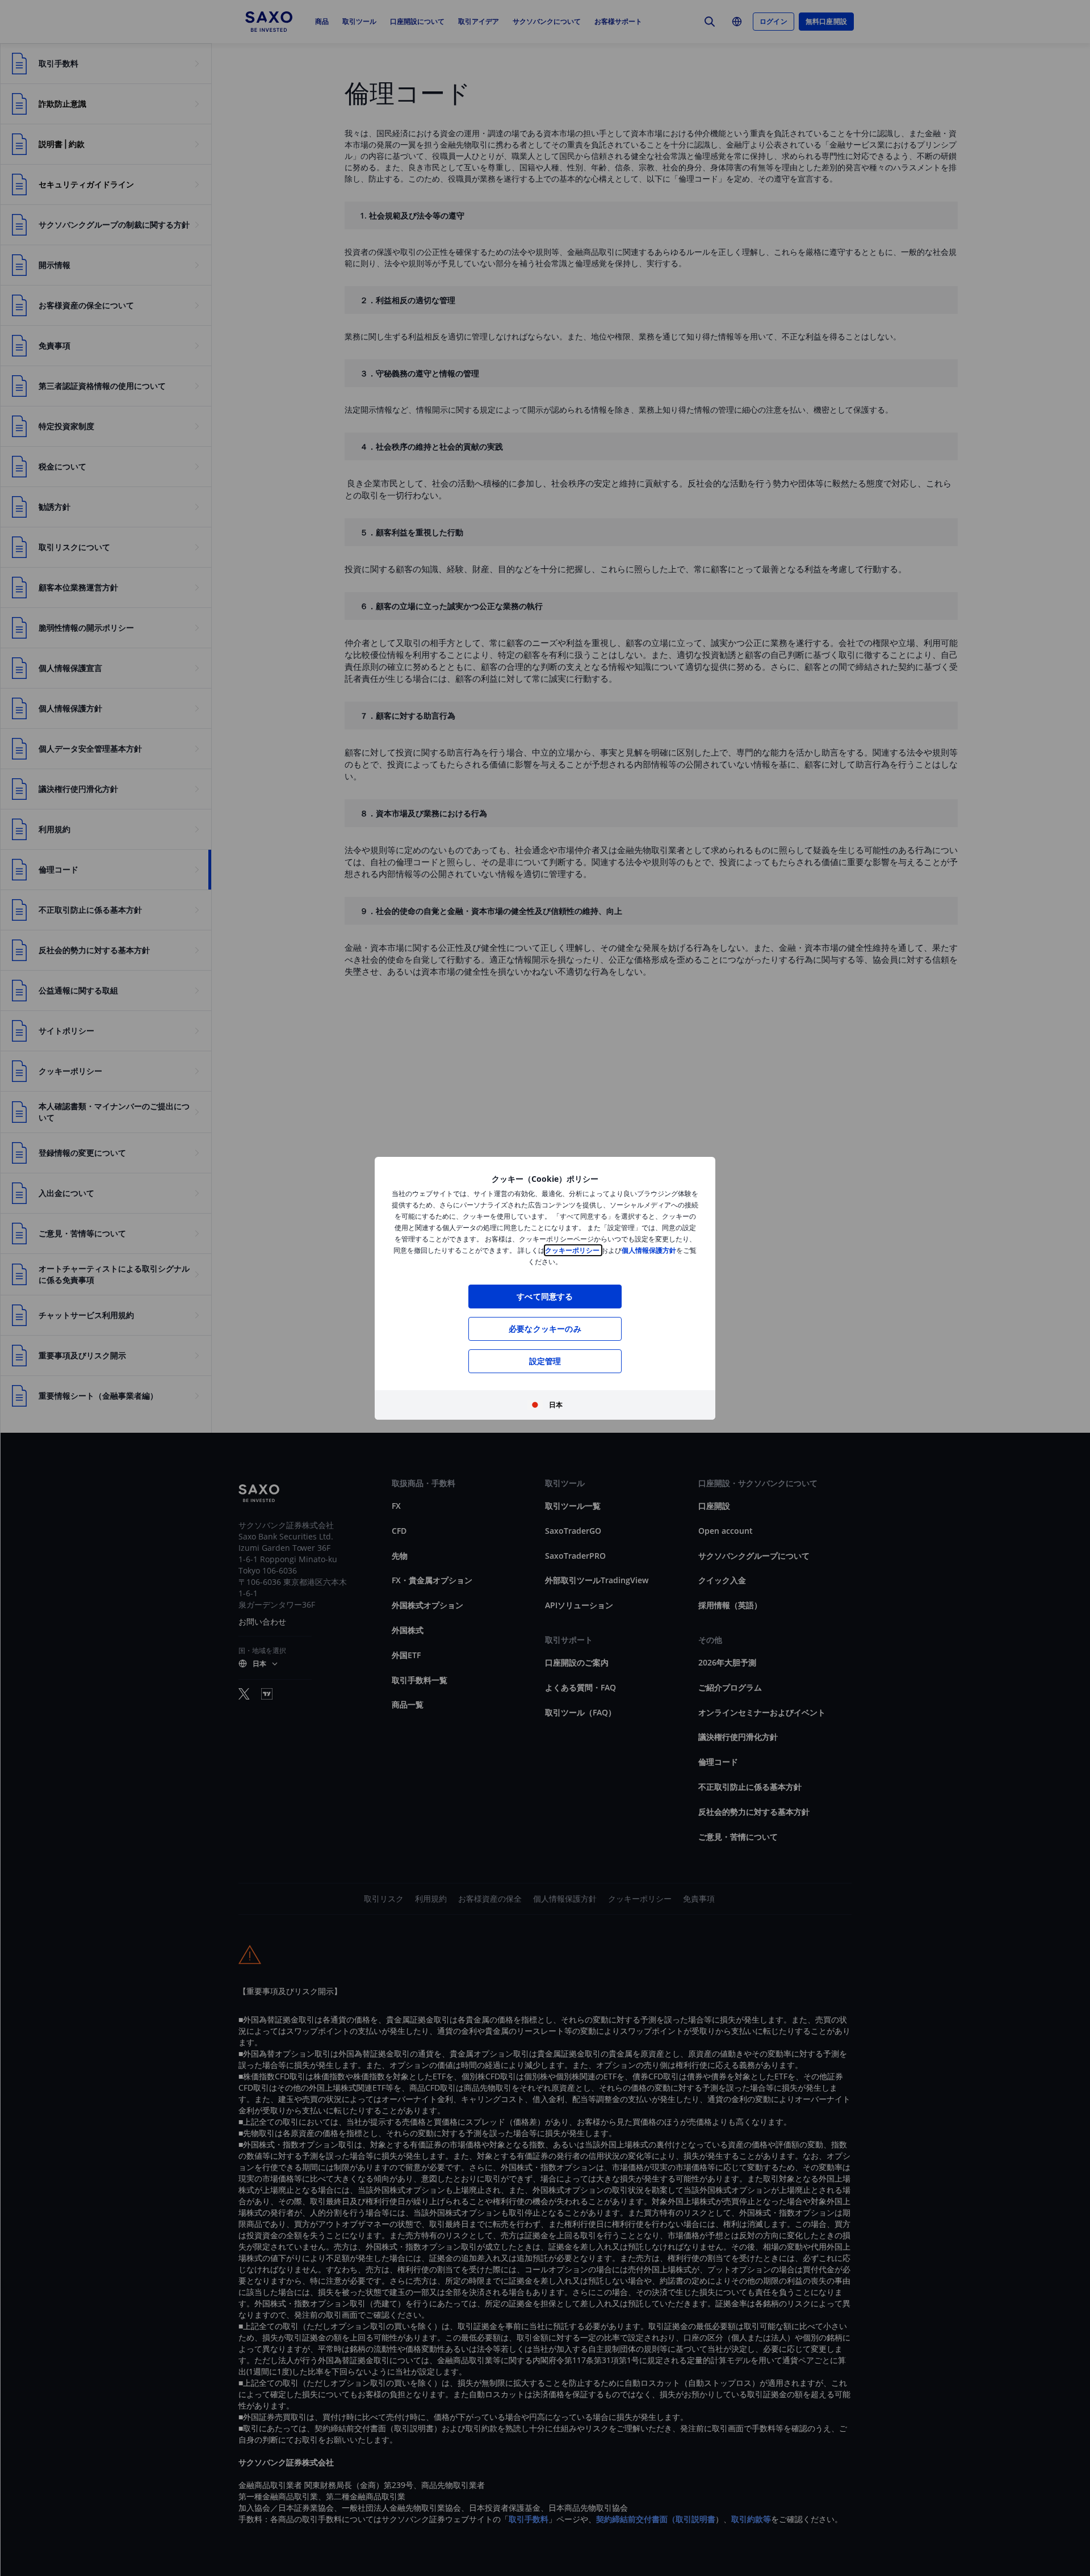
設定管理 (545, 1361)
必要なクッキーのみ (545, 1329)
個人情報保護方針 (649, 1250)
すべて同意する (545, 1296)
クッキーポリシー (573, 1250)
